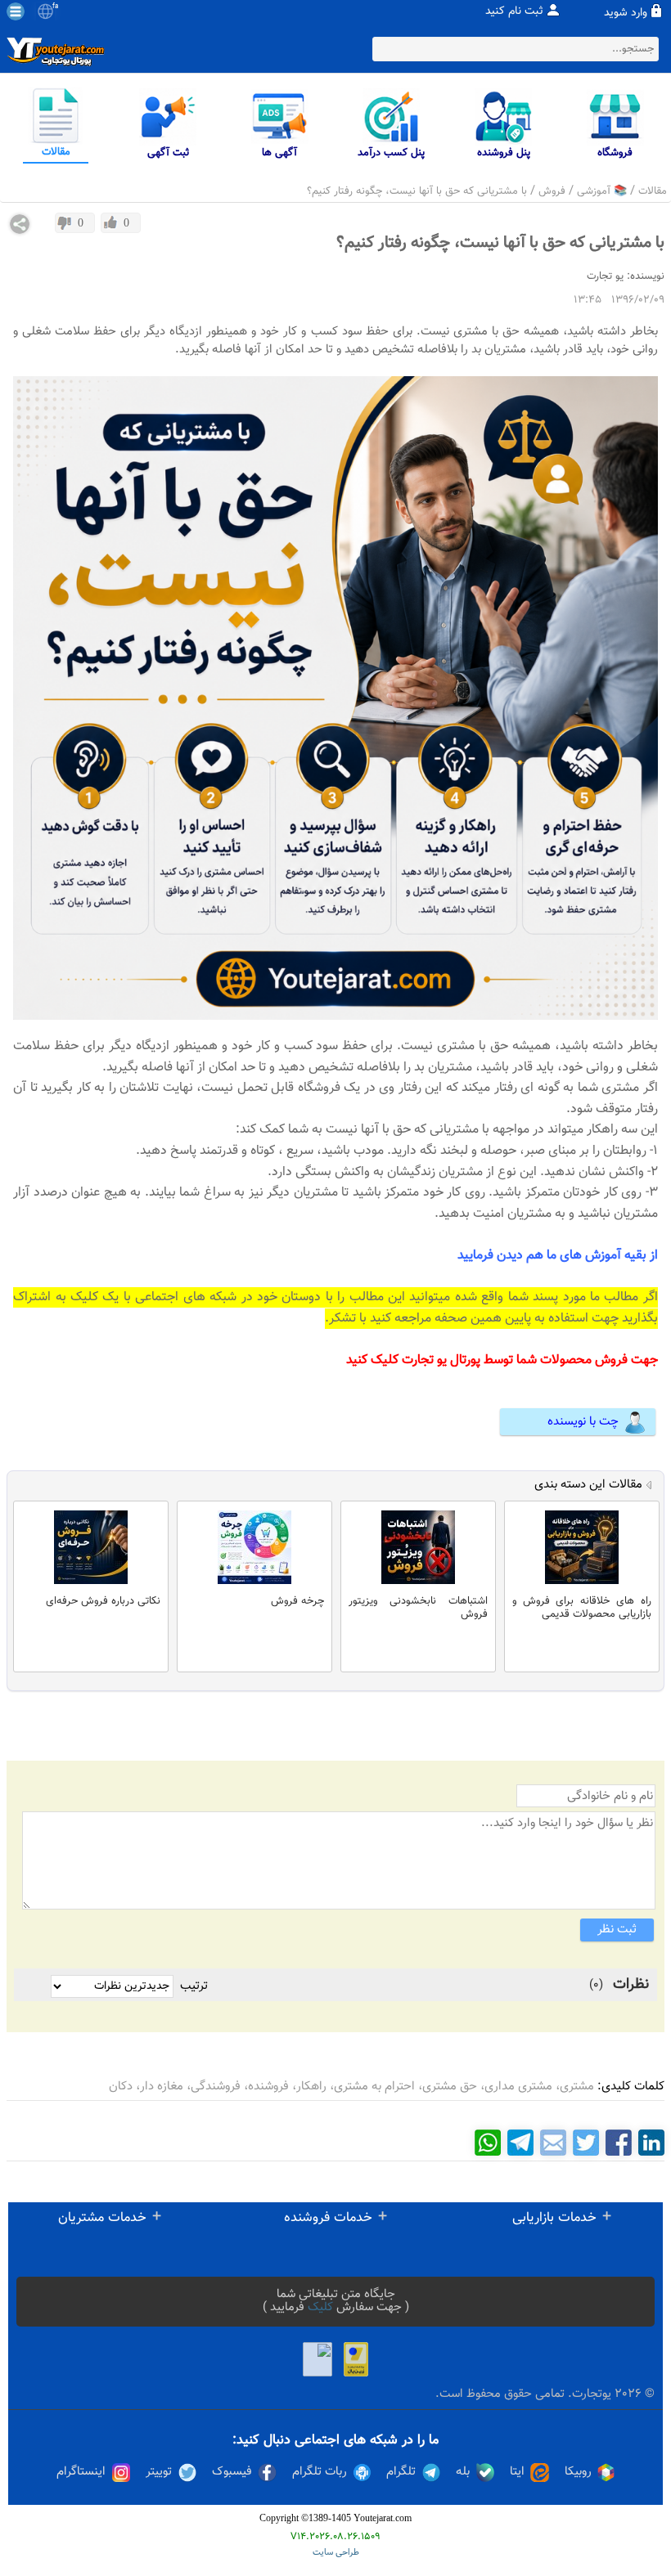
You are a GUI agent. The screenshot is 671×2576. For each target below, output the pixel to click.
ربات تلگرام (320, 2472)
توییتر (159, 2472)
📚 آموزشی (602, 191)
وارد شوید (626, 13)
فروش (552, 191)
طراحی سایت (336, 2553)
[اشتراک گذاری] (20, 224)
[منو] (16, 11)
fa (55, 7)
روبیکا (578, 2472)
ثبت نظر (617, 1930)
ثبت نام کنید (514, 11)
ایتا (517, 2472)
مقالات (653, 191)
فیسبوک (232, 2472)
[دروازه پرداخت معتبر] (356, 2359)
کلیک (320, 2307)
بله (463, 2472)
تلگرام (401, 2472)
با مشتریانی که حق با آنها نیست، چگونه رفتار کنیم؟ (417, 191)
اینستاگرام (81, 2472)
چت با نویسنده (583, 1422)
